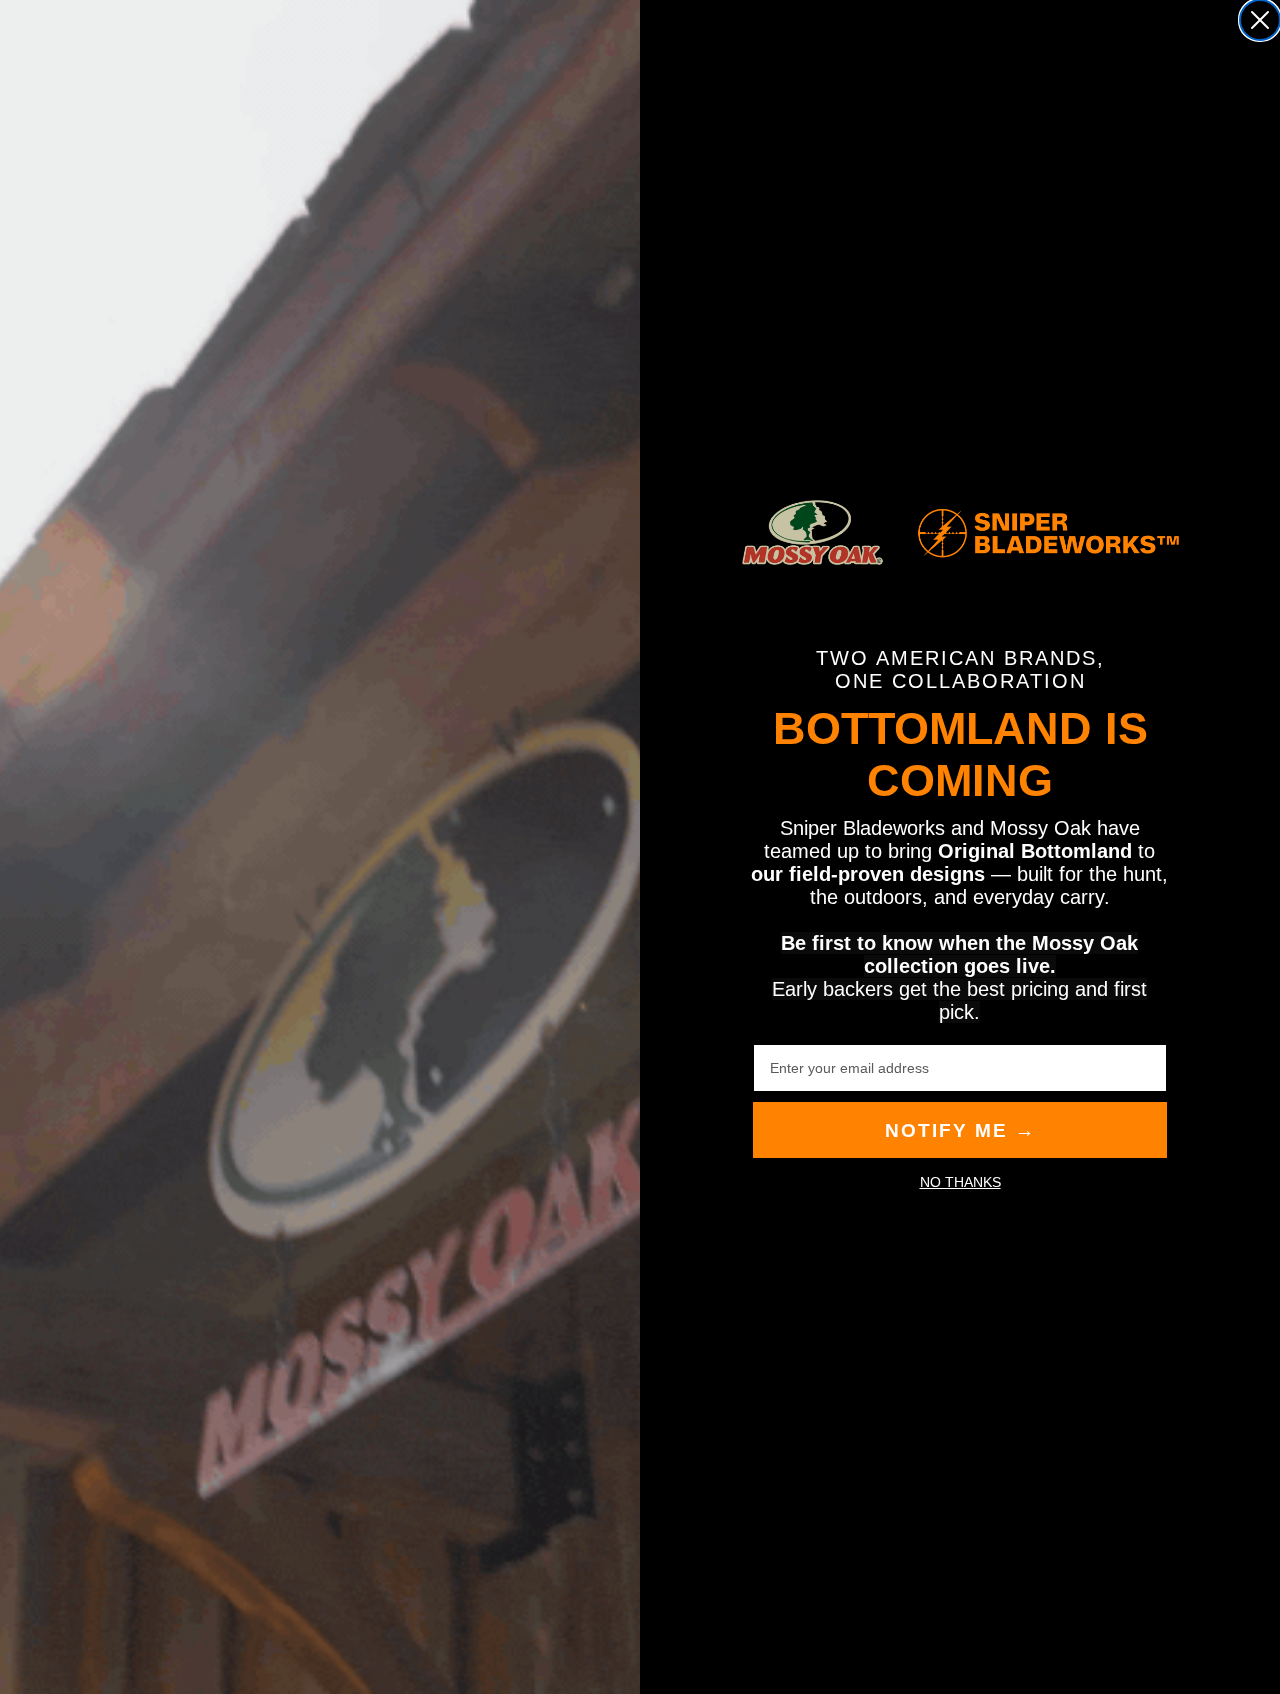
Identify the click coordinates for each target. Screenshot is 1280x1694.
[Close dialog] (1260, 20)
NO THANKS (960, 1182)
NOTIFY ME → (960, 1130)
